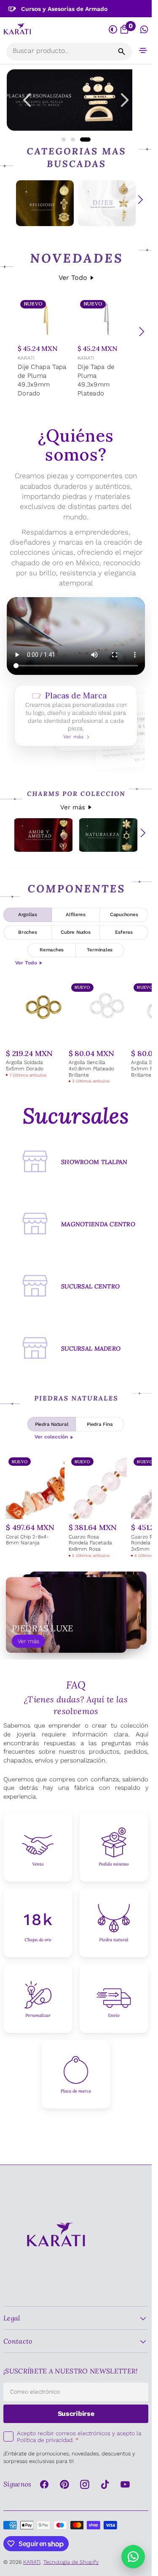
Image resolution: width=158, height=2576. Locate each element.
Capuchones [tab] (124, 914)
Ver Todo (73, 278)
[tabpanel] (76, 1033)
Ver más (73, 807)
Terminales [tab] (100, 950)
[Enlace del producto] (46, 349)
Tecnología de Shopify (71, 2562)
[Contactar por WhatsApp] (133, 2557)
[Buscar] (122, 52)
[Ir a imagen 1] (64, 140)
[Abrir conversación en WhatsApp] (144, 30)
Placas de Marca (76, 716)
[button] (143, 50)
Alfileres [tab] (76, 914)
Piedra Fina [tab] (100, 1424)
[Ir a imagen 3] (85, 140)
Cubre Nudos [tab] (75, 932)
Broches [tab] (27, 932)
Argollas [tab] (28, 914)
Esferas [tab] (124, 932)
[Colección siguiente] (140, 200)
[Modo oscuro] (113, 30)
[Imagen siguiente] (125, 100)
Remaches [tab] (52, 950)
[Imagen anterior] (27, 100)
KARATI (26, 358)
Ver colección (51, 1437)
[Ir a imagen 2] (73, 140)
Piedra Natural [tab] (52, 1424)
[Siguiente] (142, 332)
